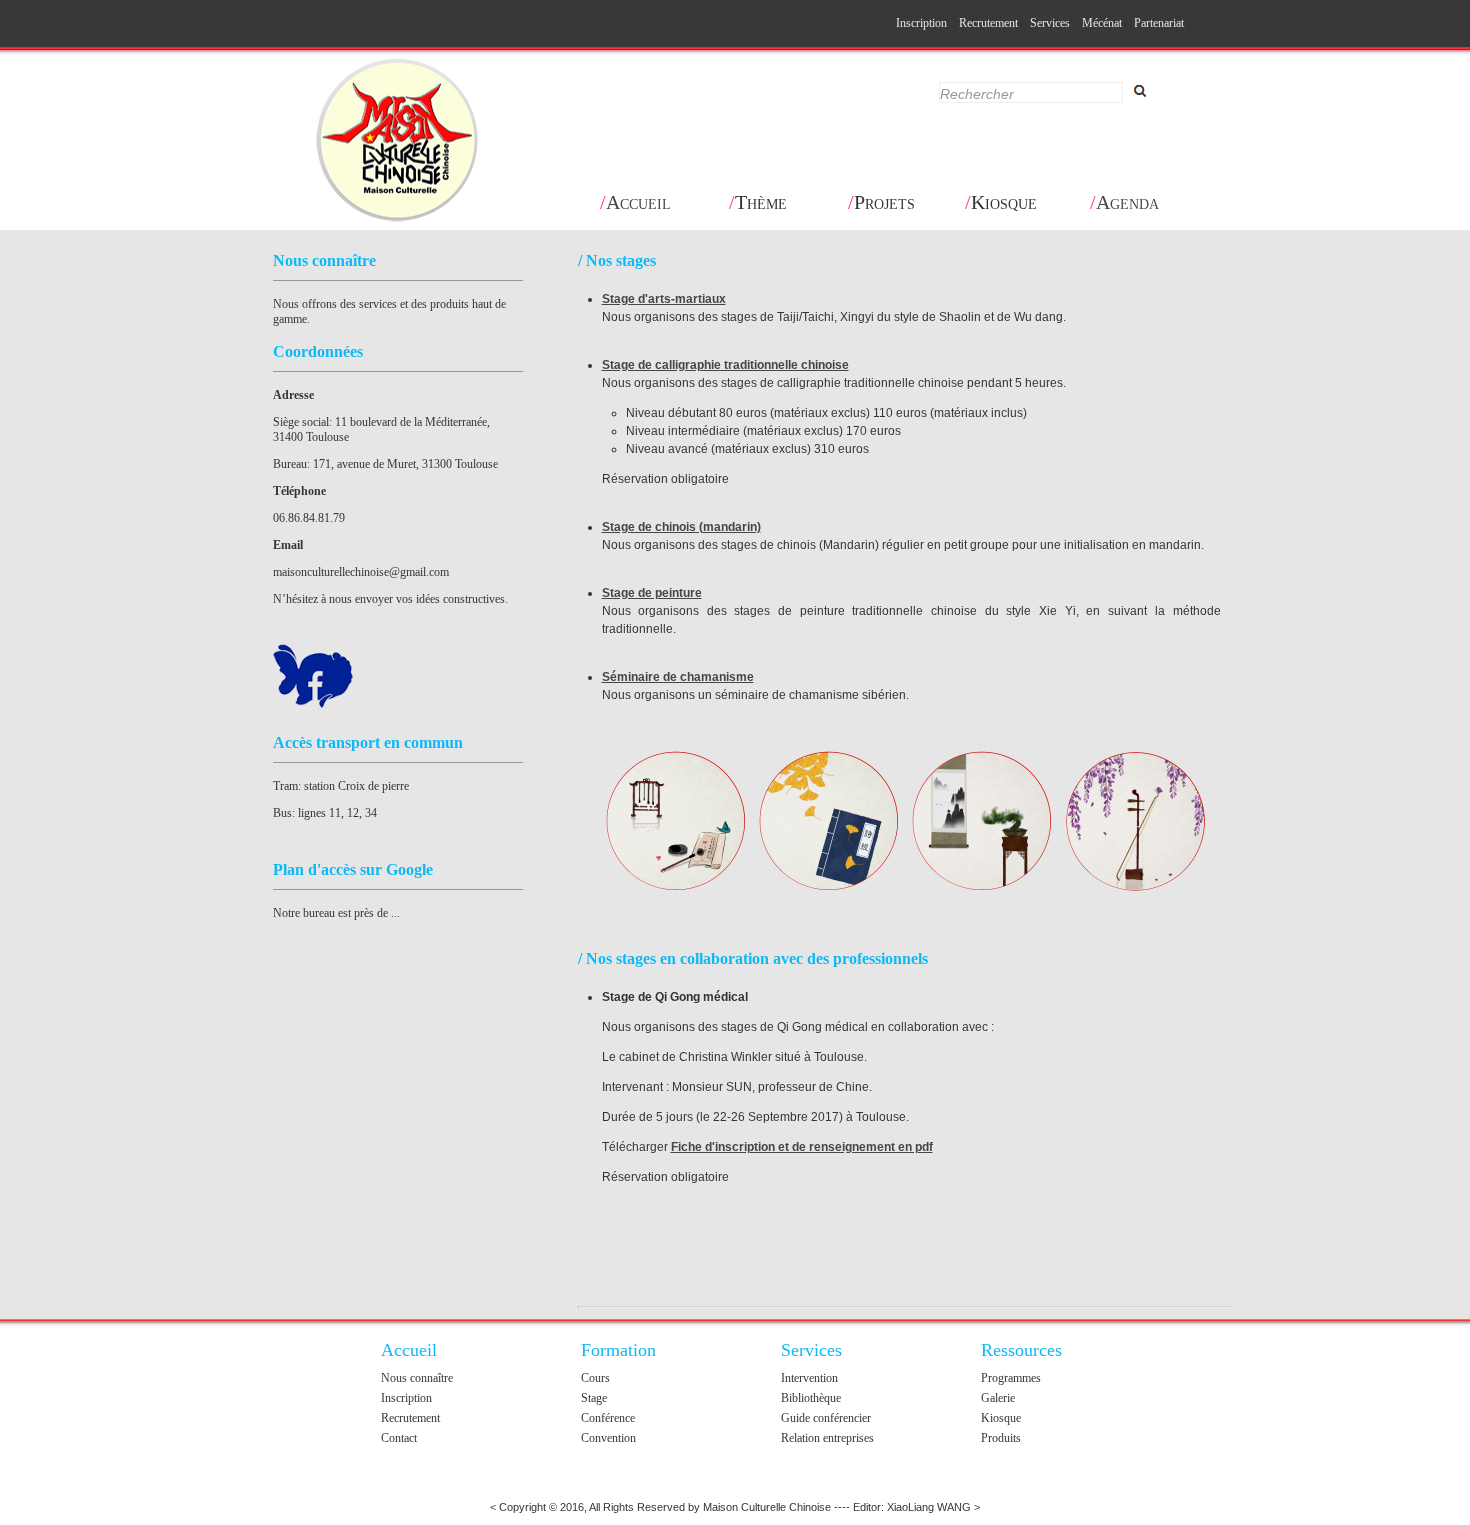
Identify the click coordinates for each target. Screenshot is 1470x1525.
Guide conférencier (826, 1418)
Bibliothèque (811, 1398)
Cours (595, 1378)
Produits (1001, 1438)
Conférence (608, 1418)
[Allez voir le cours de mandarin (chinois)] (829, 822)
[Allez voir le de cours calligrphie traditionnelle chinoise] (676, 822)
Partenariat (1159, 23)
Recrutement (988, 23)
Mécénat (1102, 23)
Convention (608, 1438)
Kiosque (1001, 1418)
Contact (399, 1438)
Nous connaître (417, 1378)
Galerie (998, 1398)
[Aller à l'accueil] (397, 141)
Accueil (409, 1350)
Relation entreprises (827, 1438)
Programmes (1011, 1378)
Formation (618, 1350)
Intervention (809, 1378)
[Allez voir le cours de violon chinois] (1135, 822)
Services (1050, 23)
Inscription (921, 23)
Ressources (1021, 1350)
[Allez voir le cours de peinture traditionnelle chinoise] (982, 822)
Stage (594, 1398)
